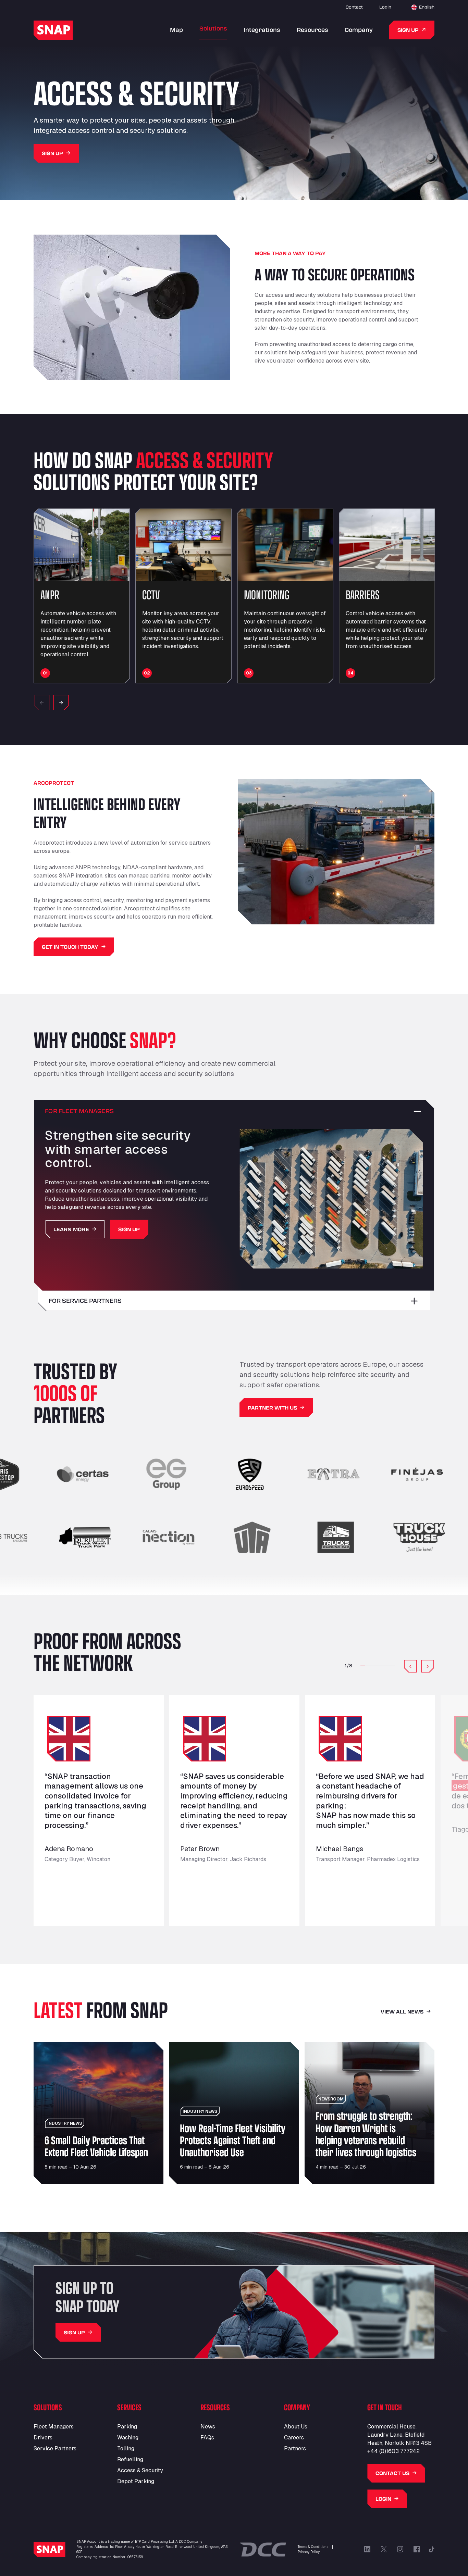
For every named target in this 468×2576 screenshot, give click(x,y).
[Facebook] (417, 2549)
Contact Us (392, 2473)
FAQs (207, 2438)
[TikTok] (432, 2549)
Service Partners (55, 2448)
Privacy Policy (309, 2552)
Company (359, 30)
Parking (127, 2427)
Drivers (43, 2438)
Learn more (71, 1229)
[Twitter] (384, 2549)
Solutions (213, 28)
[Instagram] (400, 2549)
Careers (294, 2438)
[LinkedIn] (367, 2549)
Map (176, 30)
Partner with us (272, 1408)
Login (385, 7)
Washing (128, 2438)
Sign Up (52, 153)
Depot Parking (136, 2481)
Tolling (126, 2448)
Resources (312, 30)
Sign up (408, 30)
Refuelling (130, 2459)
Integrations (262, 30)
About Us (296, 2427)
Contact (354, 7)
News (208, 2427)
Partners (295, 2448)
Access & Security (140, 2470)
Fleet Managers (54, 2427)
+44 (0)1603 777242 (393, 2451)
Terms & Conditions (313, 2547)
